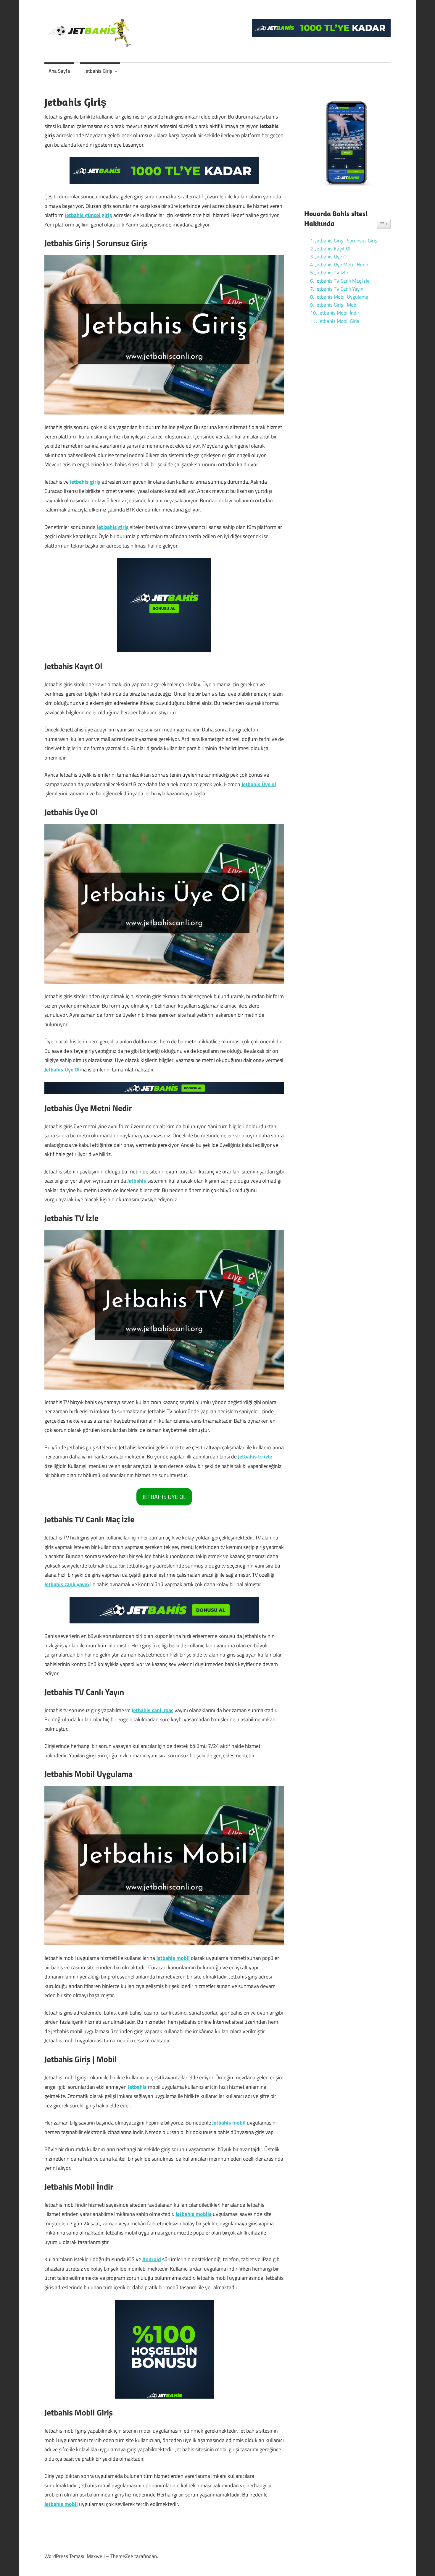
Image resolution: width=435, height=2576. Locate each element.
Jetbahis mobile (194, 2214)
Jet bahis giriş (113, 527)
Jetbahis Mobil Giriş (339, 321)
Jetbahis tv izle (255, 1457)
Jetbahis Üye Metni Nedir (342, 265)
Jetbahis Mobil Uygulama (342, 297)
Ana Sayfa (59, 71)
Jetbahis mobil (173, 1958)
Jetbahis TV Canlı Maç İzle (342, 281)
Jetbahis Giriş (98, 71)
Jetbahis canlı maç (153, 1710)
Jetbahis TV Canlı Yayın (339, 289)
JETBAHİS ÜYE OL (164, 1497)
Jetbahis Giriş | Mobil (338, 305)
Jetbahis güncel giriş (88, 215)
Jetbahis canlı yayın (67, 1584)
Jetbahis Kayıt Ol (333, 249)
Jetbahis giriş (85, 482)
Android (152, 2259)
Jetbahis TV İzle (332, 273)
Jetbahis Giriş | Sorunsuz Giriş (346, 241)
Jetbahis (137, 1181)
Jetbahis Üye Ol (62, 1070)
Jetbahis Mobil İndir (339, 313)
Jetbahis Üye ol (259, 784)
